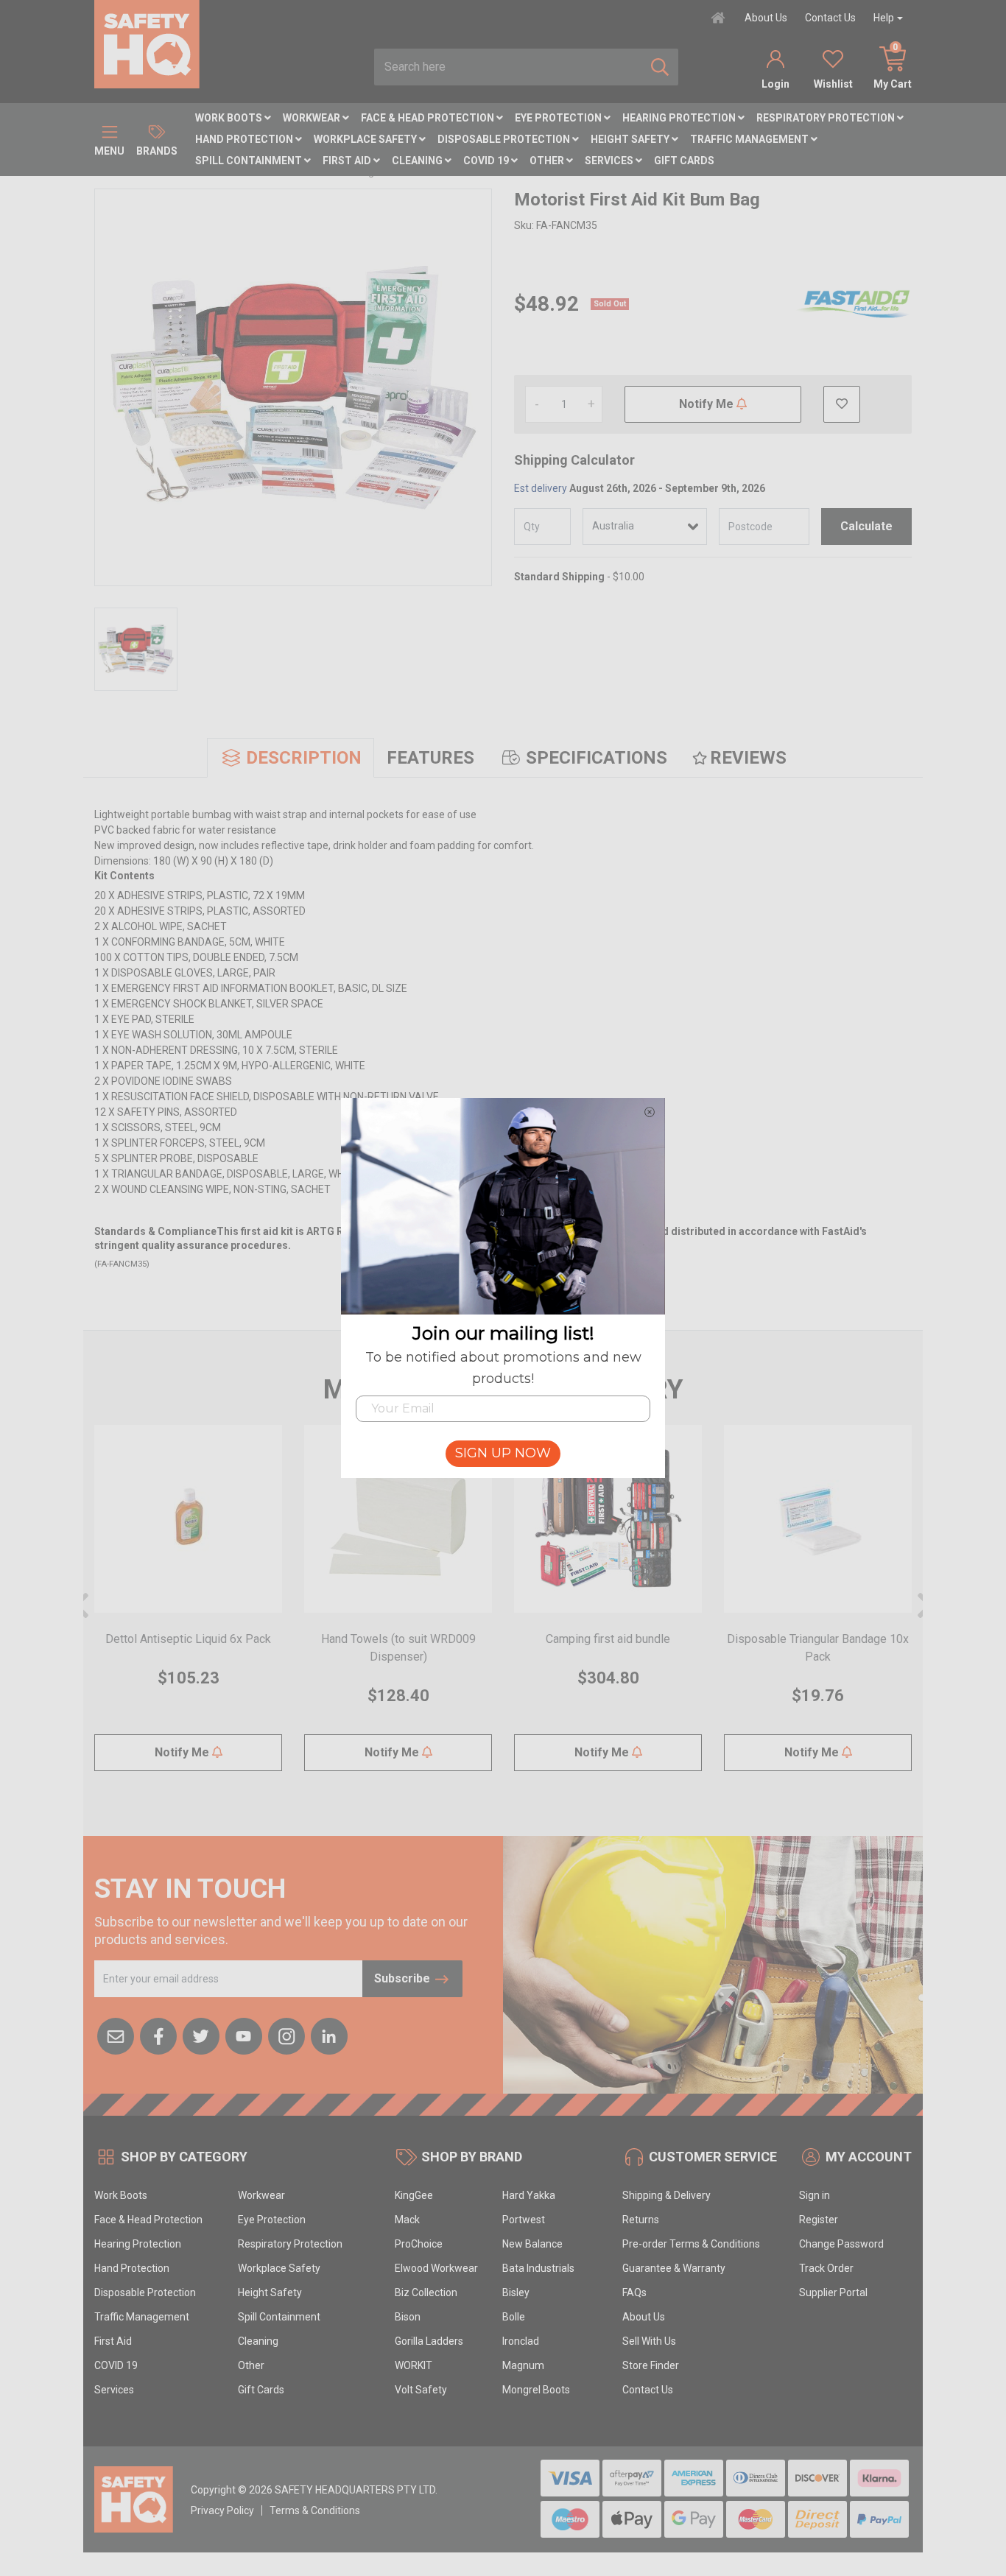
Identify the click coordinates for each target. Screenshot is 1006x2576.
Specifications (597, 758)
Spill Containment (250, 161)
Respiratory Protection (827, 118)
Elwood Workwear (436, 2268)
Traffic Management (750, 139)
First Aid (348, 161)
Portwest (524, 2220)
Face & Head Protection (429, 118)
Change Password (841, 2244)
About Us (766, 18)
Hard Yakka (529, 2195)
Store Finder (651, 2365)
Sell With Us (649, 2341)
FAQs (634, 2292)
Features (430, 758)
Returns (641, 2220)
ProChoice (419, 2244)
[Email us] (116, 2035)
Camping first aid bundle (608, 1639)
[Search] (660, 67)
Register (819, 2220)
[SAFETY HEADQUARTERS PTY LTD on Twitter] (201, 2035)
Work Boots (230, 118)
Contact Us (830, 18)
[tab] (291, 758)
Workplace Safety (366, 139)
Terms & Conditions (315, 2510)
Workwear (313, 118)
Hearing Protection (680, 118)
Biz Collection (426, 2292)
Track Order (826, 2268)
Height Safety (631, 139)
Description (304, 758)
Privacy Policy (222, 2510)
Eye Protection (559, 118)
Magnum (523, 2365)
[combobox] (508, 67)
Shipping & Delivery (666, 2195)
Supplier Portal (833, 2292)
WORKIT (414, 2365)
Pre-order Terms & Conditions (691, 2244)
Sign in (815, 2195)
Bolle (514, 2317)
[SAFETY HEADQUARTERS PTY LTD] (147, 43)
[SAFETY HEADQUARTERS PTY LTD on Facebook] (158, 2035)
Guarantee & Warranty (674, 2268)
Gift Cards (684, 161)
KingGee (414, 2195)
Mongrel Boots (536, 2390)
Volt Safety (421, 2390)
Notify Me (708, 404)
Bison (408, 2317)
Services (610, 161)
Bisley (516, 2292)
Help (884, 18)
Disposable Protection (505, 139)
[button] (842, 404)
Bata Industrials (538, 2268)
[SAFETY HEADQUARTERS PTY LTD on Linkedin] (329, 2035)
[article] (188, 1607)
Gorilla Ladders (429, 2341)
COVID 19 (487, 161)
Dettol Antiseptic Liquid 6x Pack (188, 1639)
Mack (407, 2220)
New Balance (532, 2244)
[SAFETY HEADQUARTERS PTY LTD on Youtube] (244, 2035)
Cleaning (418, 161)
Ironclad (521, 2341)
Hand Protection (245, 139)
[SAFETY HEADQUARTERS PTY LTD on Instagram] (286, 2035)
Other (548, 161)
